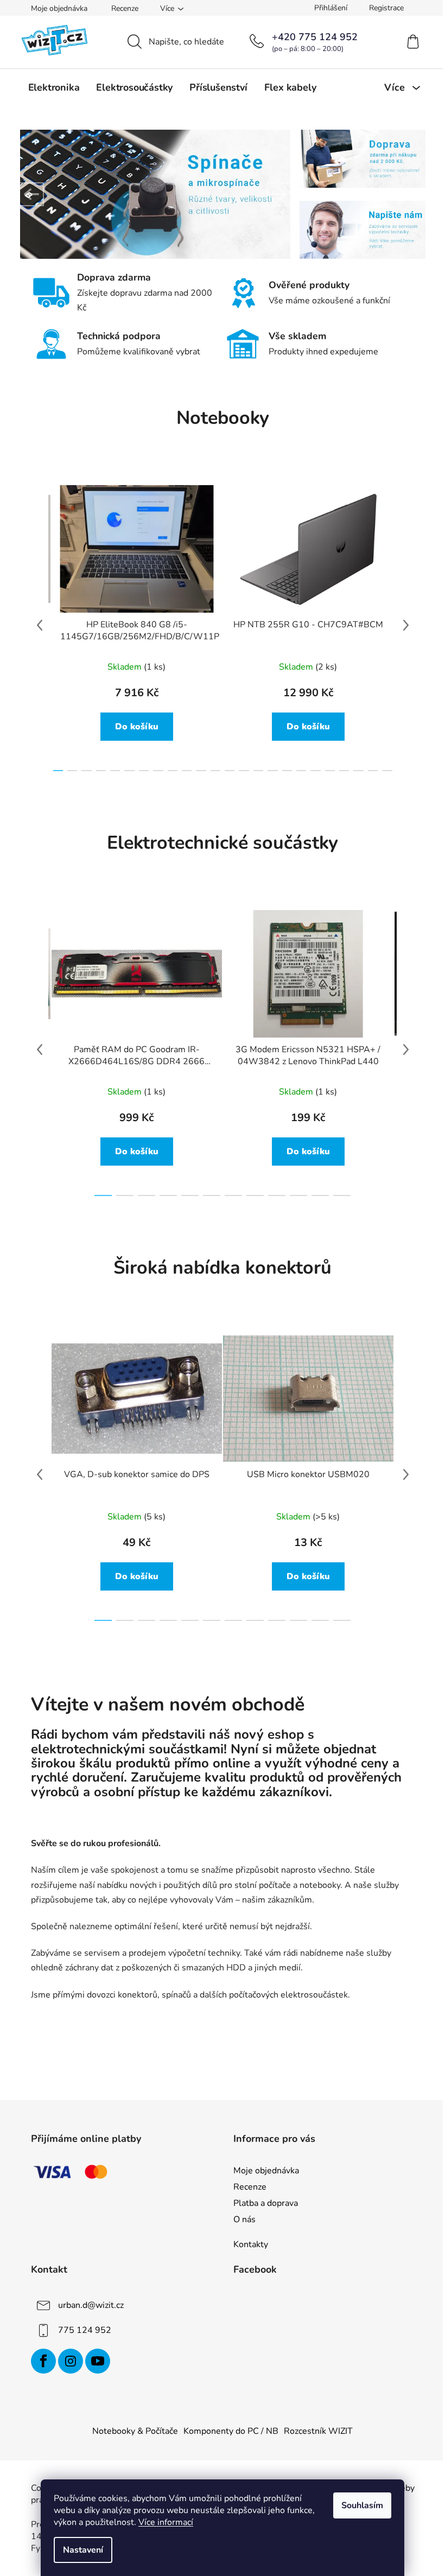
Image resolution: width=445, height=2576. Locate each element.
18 (315, 771)
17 (301, 771)
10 (201, 771)
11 (215, 771)
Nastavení (83, 2550)
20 (344, 771)
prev (40, 625)
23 (387, 771)
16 (287, 771)
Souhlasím (362, 2505)
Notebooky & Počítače (135, 2431)
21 (358, 771)
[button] (32, 194)
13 (244, 771)
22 (373, 771)
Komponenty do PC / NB (231, 2431)
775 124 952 (85, 2330)
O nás (244, 2219)
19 (330, 771)
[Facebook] (43, 2361)
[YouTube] (98, 2361)
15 (272, 771)
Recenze (125, 8)
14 (258, 771)
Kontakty (251, 2244)
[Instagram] (71, 2361)
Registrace (386, 8)
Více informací (166, 2522)
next (406, 625)
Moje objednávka (59, 8)
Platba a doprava (266, 2203)
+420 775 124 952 (315, 37)
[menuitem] (54, 87)
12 (230, 771)
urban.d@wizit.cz (91, 2305)
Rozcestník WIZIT (318, 2431)
